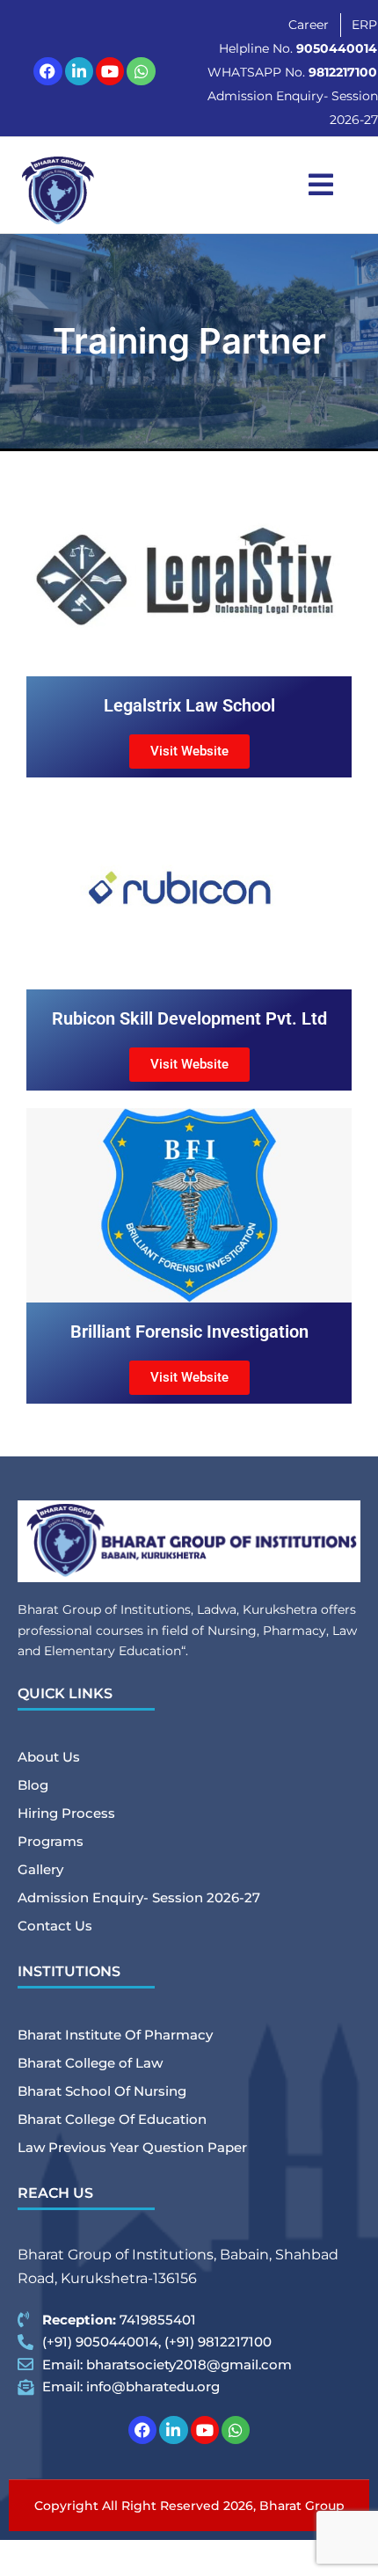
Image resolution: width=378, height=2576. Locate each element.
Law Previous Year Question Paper (132, 2147)
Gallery (40, 1869)
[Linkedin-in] (79, 71)
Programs (51, 1841)
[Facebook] (47, 71)
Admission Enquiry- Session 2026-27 (139, 1897)
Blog (33, 1785)
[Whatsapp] (141, 71)
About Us (49, 1757)
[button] (321, 185)
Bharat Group (302, 2506)
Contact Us (55, 1926)
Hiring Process (66, 1813)
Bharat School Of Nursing (102, 2091)
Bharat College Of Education (112, 2119)
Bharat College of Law (90, 2063)
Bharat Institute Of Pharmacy (115, 2035)
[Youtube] (110, 71)
